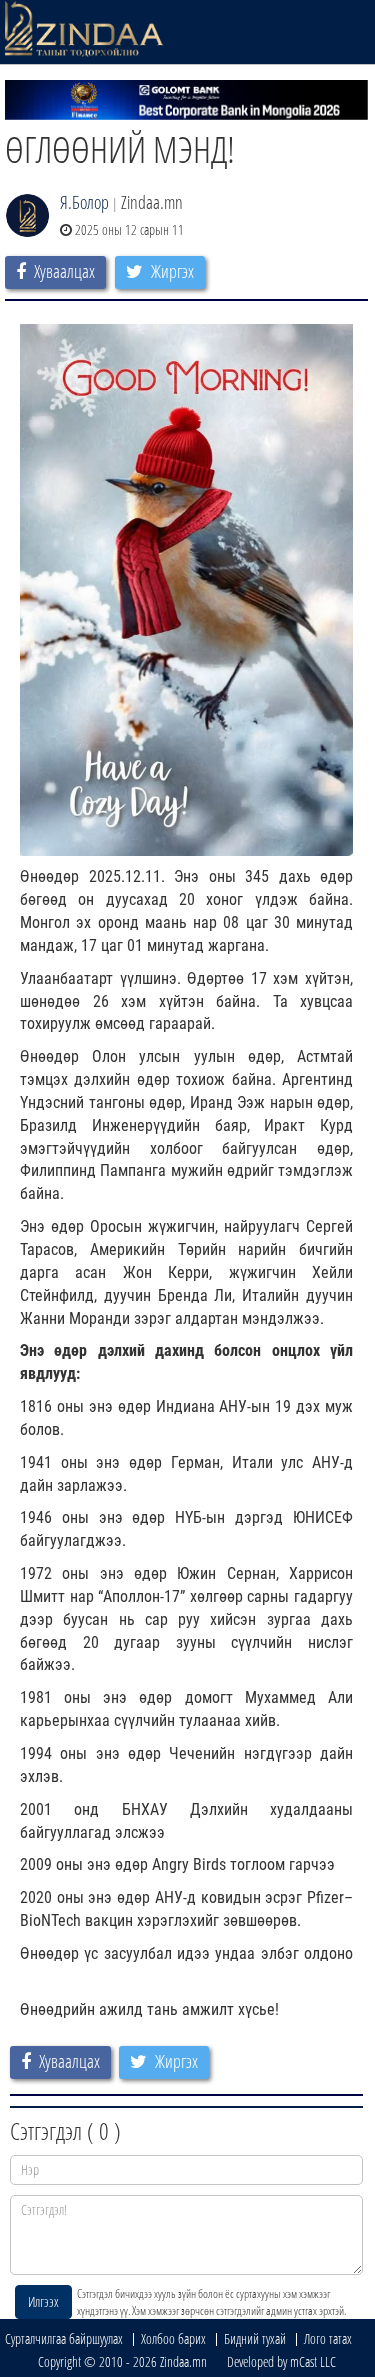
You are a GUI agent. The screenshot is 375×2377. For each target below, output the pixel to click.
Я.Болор (84, 202)
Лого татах (328, 2338)
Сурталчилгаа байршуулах (64, 2338)
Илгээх (43, 2301)
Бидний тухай (255, 2338)
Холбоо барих (173, 2338)
